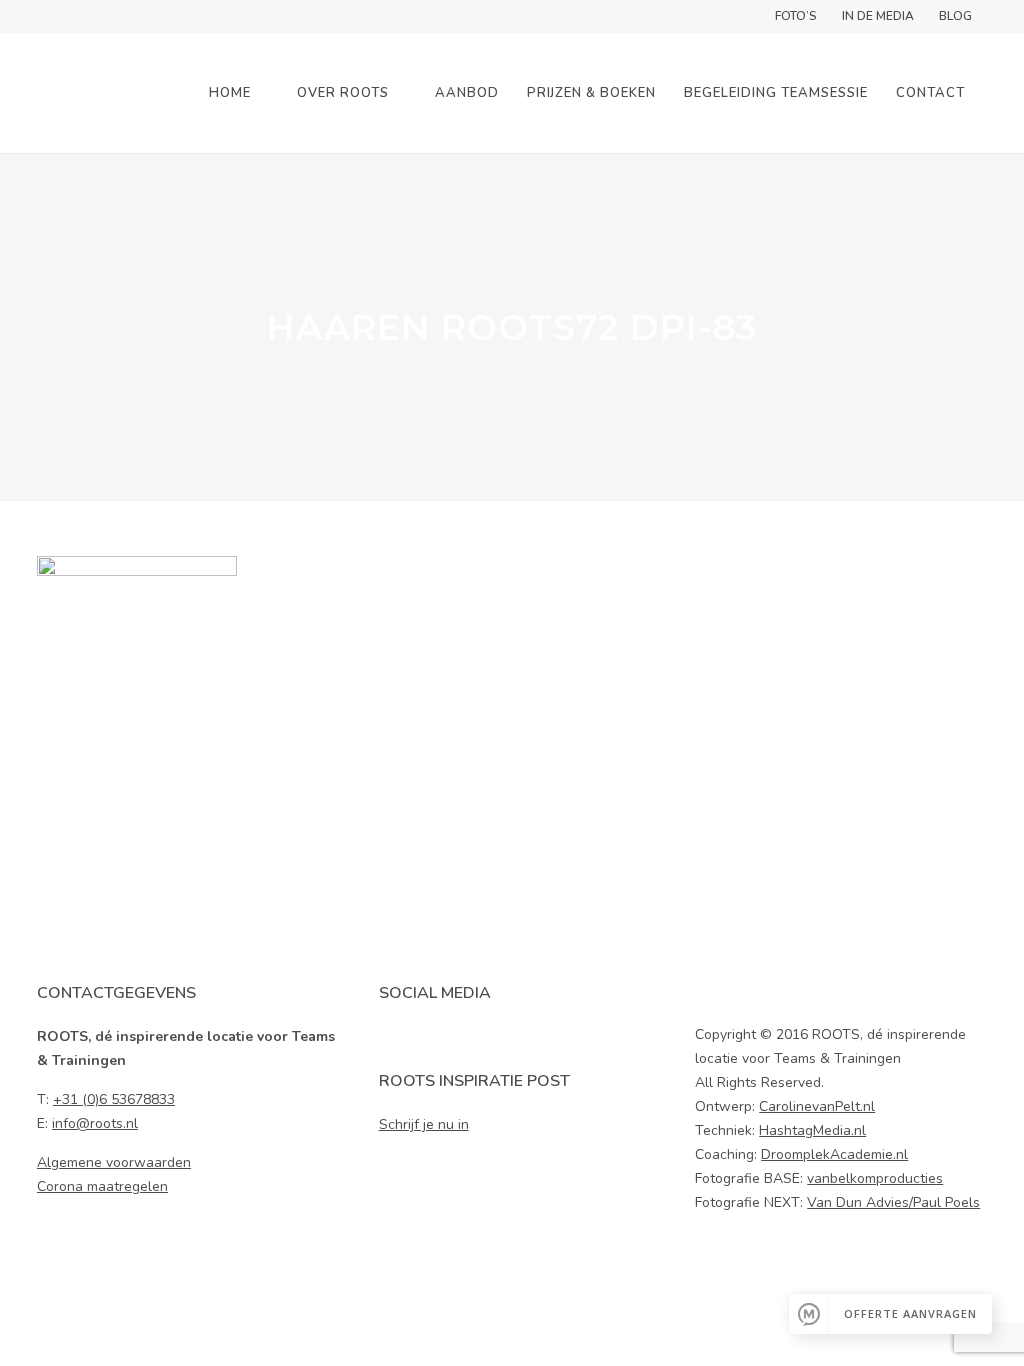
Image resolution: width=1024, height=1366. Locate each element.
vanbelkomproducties (875, 1178)
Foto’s (796, 16)
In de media (878, 16)
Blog (955, 16)
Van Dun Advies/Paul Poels (893, 1202)
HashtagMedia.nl (812, 1130)
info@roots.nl (95, 1123)
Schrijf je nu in (424, 1124)
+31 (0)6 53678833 (114, 1099)
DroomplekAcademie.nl (834, 1154)
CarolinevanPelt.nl (817, 1106)
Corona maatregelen (102, 1186)
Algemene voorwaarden (114, 1162)
